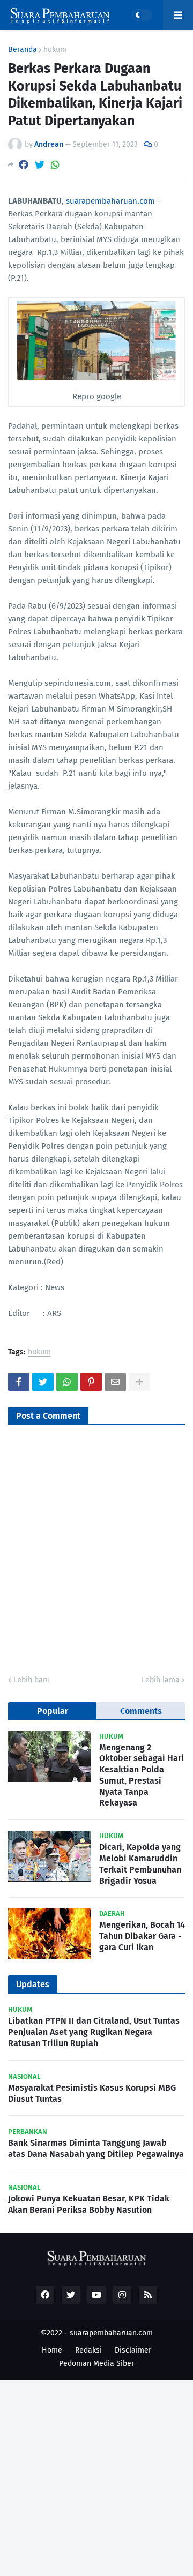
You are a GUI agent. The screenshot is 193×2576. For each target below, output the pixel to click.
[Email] (115, 1382)
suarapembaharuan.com (110, 201)
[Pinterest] (91, 1382)
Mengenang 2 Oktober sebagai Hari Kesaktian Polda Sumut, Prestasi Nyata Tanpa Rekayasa (142, 1775)
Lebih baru (32, 1680)
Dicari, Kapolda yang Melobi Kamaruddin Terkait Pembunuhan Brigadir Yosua (140, 1864)
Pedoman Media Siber (96, 2364)
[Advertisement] (96, 2476)
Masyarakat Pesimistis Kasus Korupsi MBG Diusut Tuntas (92, 2093)
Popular (53, 1711)
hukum (55, 50)
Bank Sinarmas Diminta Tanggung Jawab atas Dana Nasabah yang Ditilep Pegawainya (96, 2148)
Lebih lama (161, 1680)
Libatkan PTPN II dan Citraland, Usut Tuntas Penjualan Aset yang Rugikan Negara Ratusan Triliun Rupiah (94, 2032)
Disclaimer (133, 2350)
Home (52, 2350)
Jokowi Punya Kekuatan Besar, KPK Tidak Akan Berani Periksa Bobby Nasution (89, 2204)
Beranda (23, 50)
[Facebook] (24, 165)
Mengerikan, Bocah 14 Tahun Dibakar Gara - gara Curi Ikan (142, 1936)
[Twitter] (40, 165)
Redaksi (88, 2350)
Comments (141, 1711)
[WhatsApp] (55, 165)
